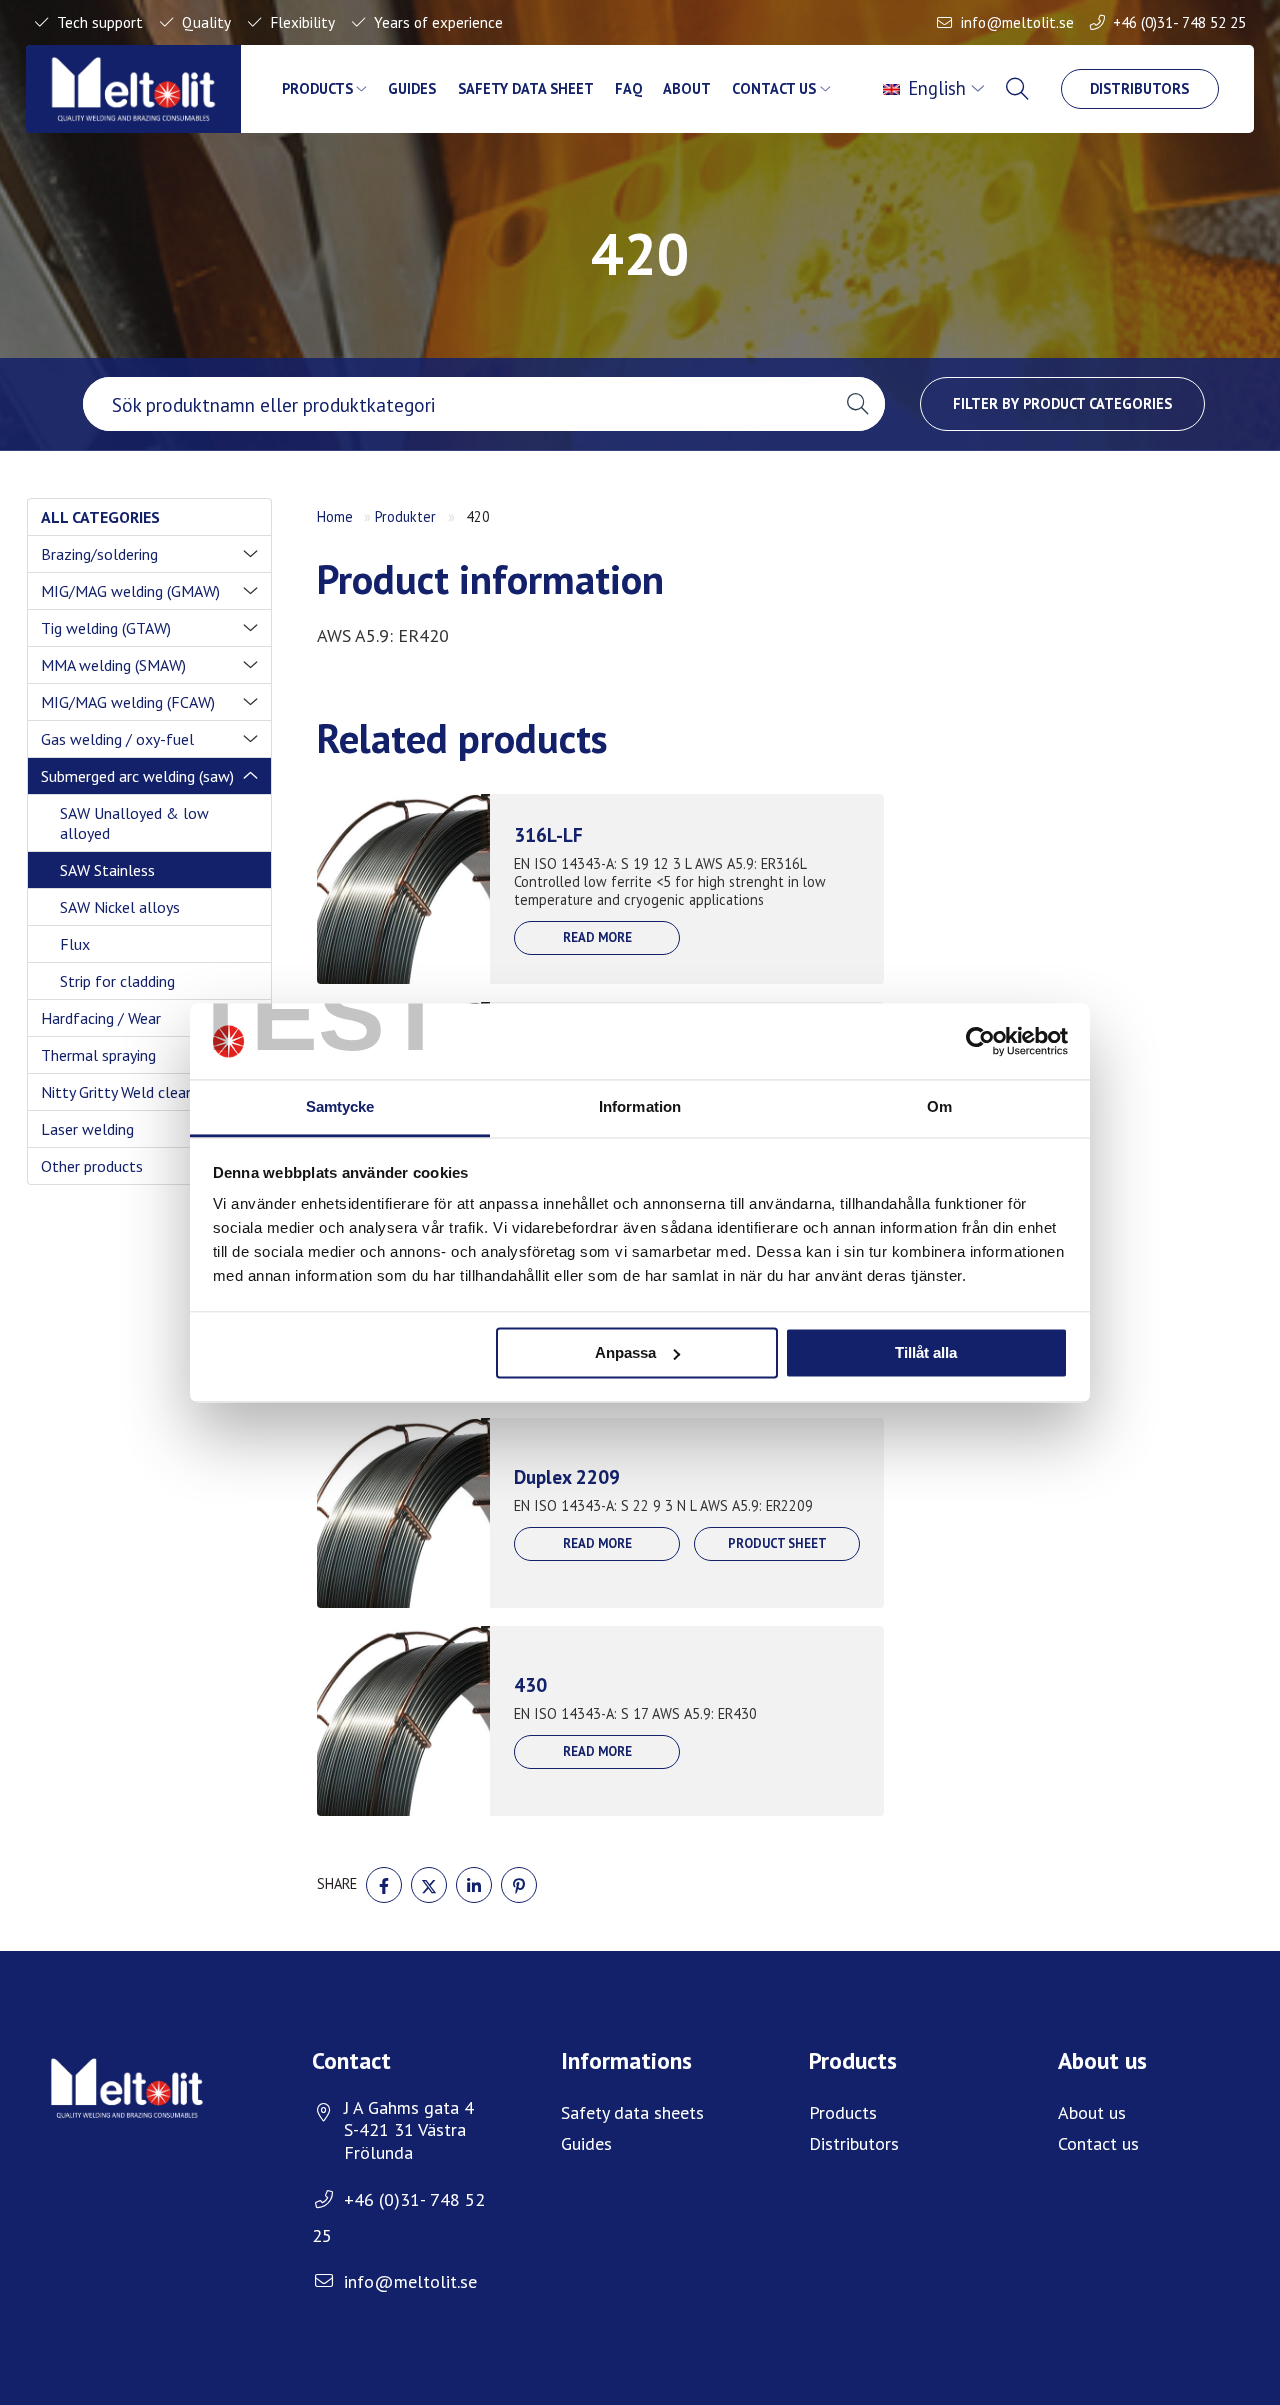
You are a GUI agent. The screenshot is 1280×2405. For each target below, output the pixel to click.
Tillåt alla (926, 1352)
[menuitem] (936, 89)
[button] (857, 404)
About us (1092, 2112)
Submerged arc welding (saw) (137, 776)
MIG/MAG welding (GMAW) (130, 591)
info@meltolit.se (1017, 22)
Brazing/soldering (99, 554)
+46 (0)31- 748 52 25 (1179, 22)
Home (335, 516)
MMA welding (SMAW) (113, 665)
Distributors (1139, 88)
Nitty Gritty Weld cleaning (127, 1092)
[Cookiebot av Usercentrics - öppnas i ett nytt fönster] (980, 1041)
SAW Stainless (107, 870)
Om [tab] (939, 1107)
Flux (75, 944)
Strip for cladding (117, 981)
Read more (597, 937)
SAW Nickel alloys (120, 907)
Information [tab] (640, 1107)
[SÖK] (1019, 89)
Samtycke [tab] (340, 1107)
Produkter (405, 516)
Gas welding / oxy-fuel (117, 739)
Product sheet (777, 1543)
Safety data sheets (632, 2112)
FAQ (628, 88)
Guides (412, 88)
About (687, 88)
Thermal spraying (98, 1055)
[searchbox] (456, 404)
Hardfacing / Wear (101, 1018)
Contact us (774, 88)
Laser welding (87, 1129)
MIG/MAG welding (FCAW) (128, 702)
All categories (100, 517)
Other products (92, 1166)
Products (317, 88)
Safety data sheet (526, 88)
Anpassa (625, 1352)
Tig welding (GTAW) (106, 628)
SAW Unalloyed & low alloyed (134, 823)
